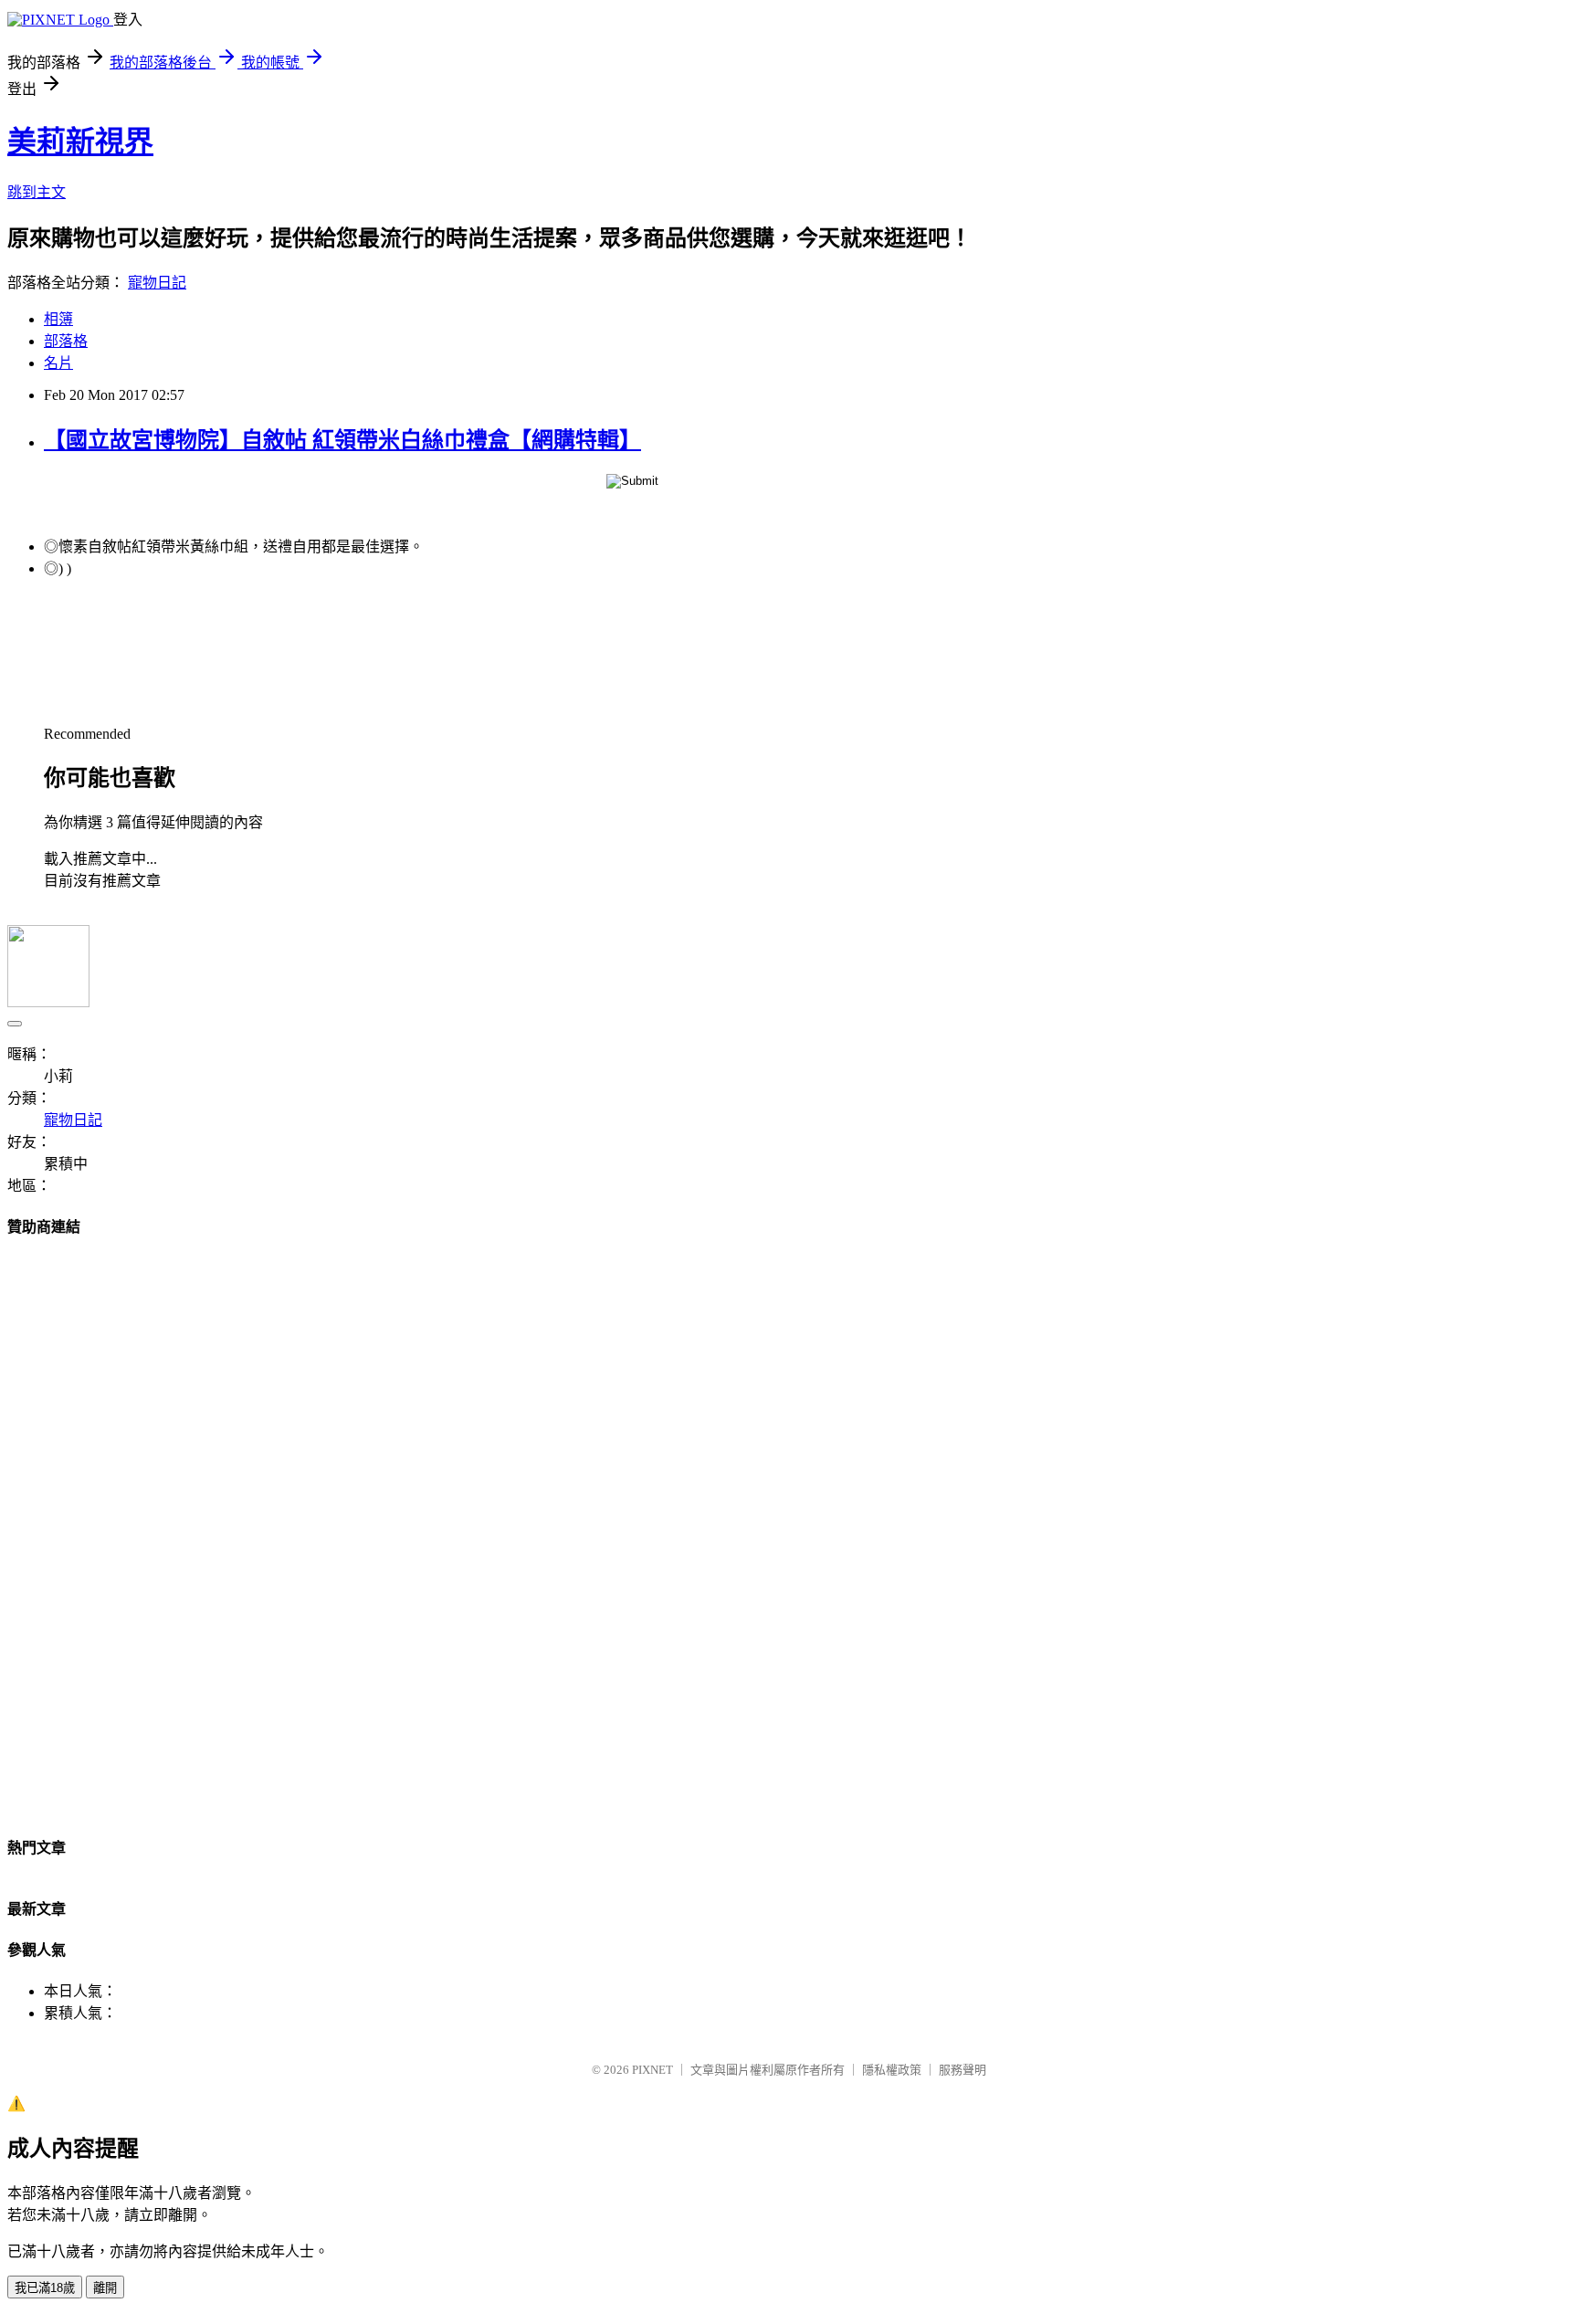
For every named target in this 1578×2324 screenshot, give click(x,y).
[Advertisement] (789, 1530)
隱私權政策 (892, 2070)
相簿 (58, 319)
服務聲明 (963, 2070)
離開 (105, 2288)
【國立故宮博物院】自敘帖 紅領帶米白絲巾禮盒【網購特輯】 (342, 440)
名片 (58, 363)
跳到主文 (37, 192)
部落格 (66, 341)
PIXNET (652, 2070)
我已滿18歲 (45, 2288)
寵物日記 (157, 283)
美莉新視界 (80, 142)
